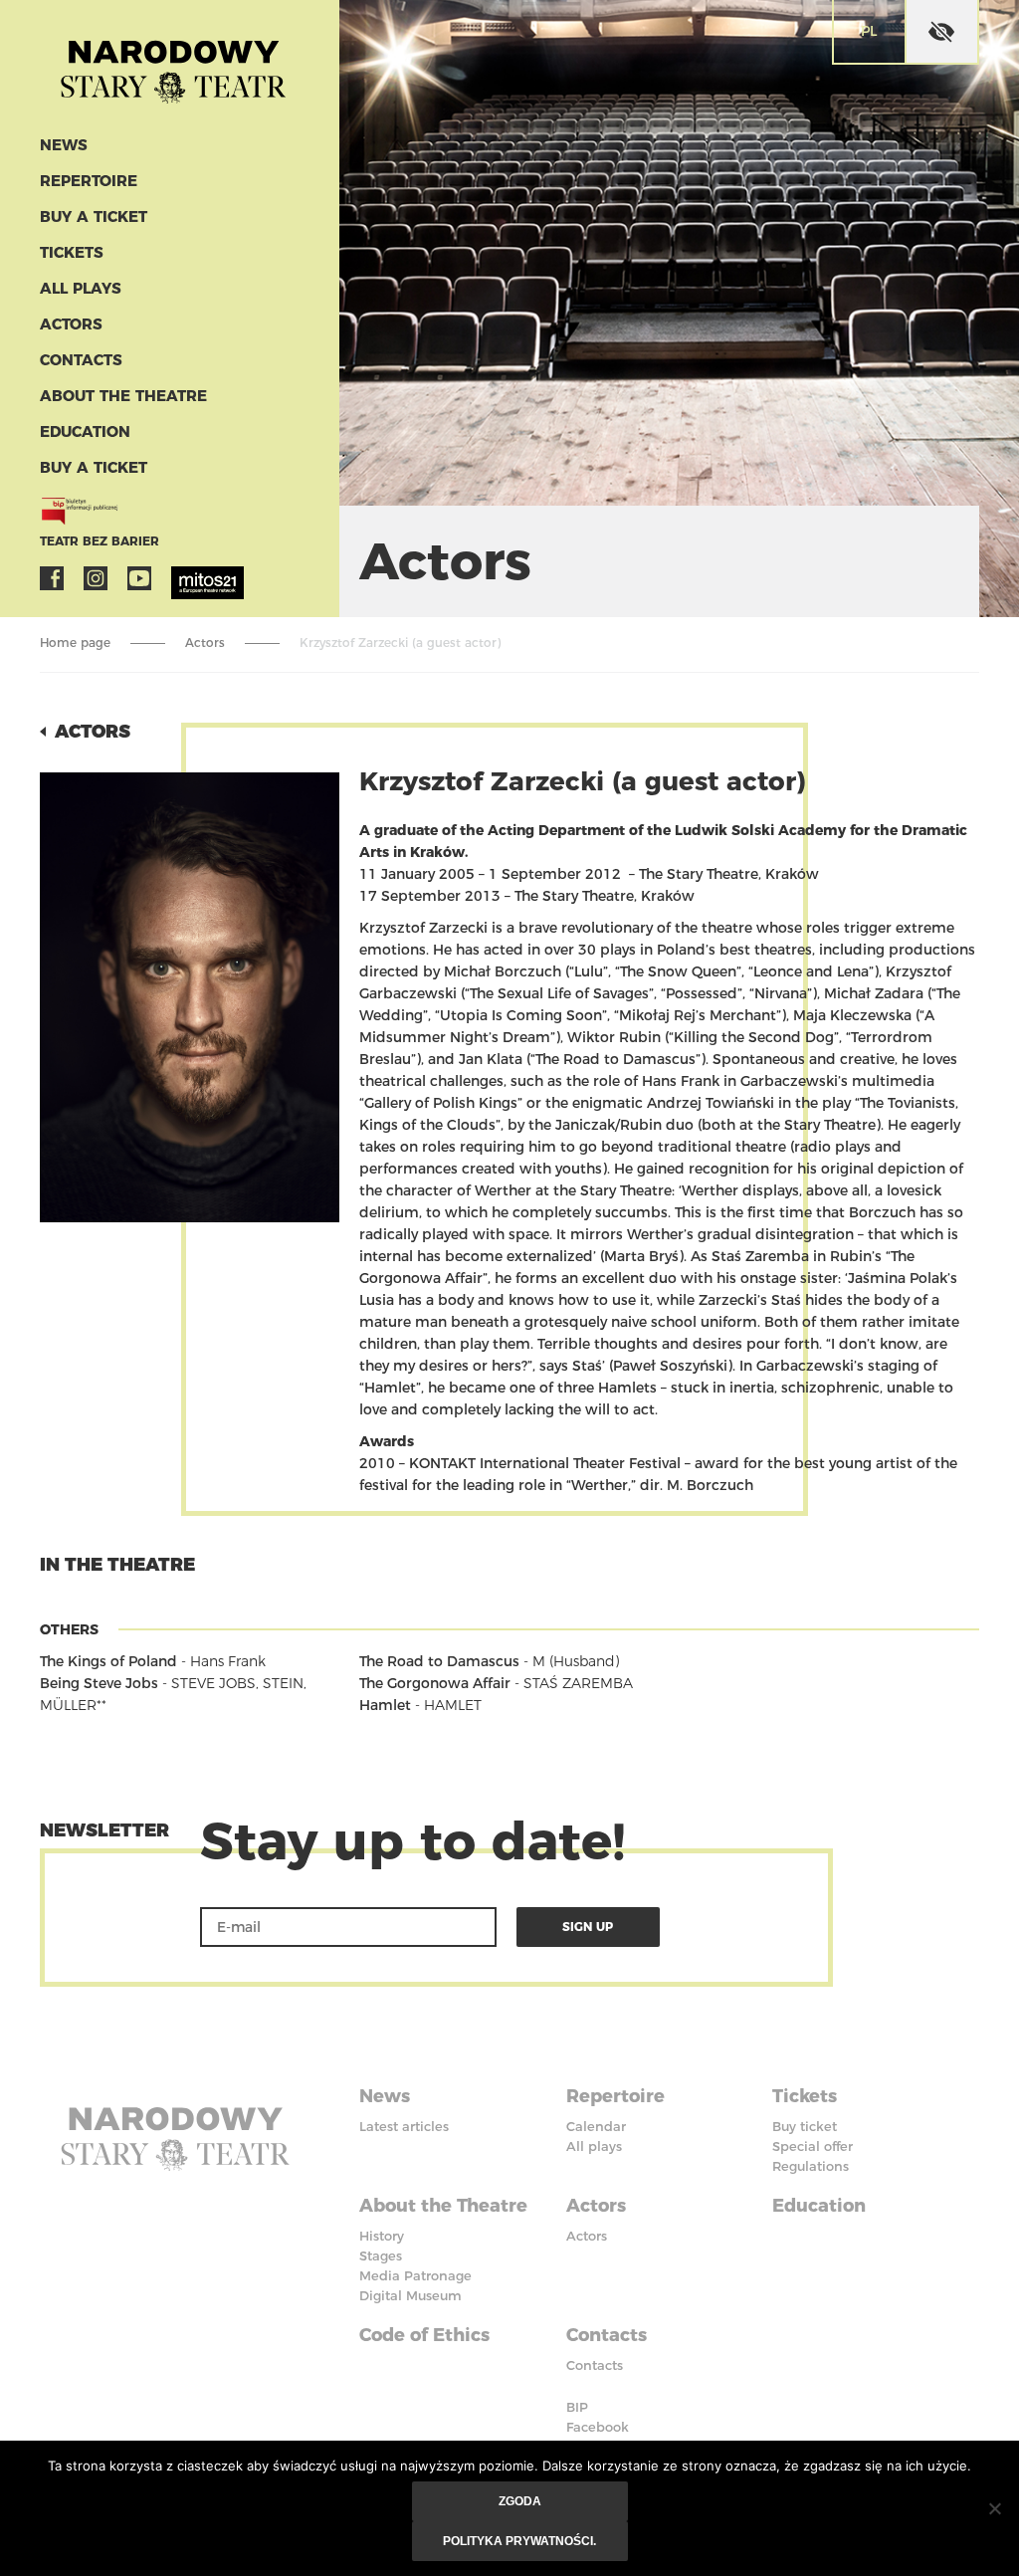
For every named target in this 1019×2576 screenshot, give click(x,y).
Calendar (596, 2126)
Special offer (813, 2146)
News (64, 145)
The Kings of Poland (108, 1661)
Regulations (811, 2166)
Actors (71, 324)
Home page (75, 643)
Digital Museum (410, 2295)
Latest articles (404, 2126)
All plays (81, 288)
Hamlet (385, 1705)
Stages (381, 2255)
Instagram (96, 578)
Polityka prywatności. (519, 2541)
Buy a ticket (94, 216)
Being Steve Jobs (99, 1683)
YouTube (139, 578)
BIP (577, 2407)
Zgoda (520, 2501)
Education (85, 431)
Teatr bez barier (100, 541)
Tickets (72, 252)
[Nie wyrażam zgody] (994, 2508)
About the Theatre (123, 396)
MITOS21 (183, 578)
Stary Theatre (173, 64)
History (382, 2236)
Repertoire (89, 181)
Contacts (81, 360)
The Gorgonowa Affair (435, 1683)
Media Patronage (415, 2275)
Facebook (52, 578)
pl (869, 31)
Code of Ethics (424, 2335)
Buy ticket (805, 2126)
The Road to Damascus (439, 1661)
